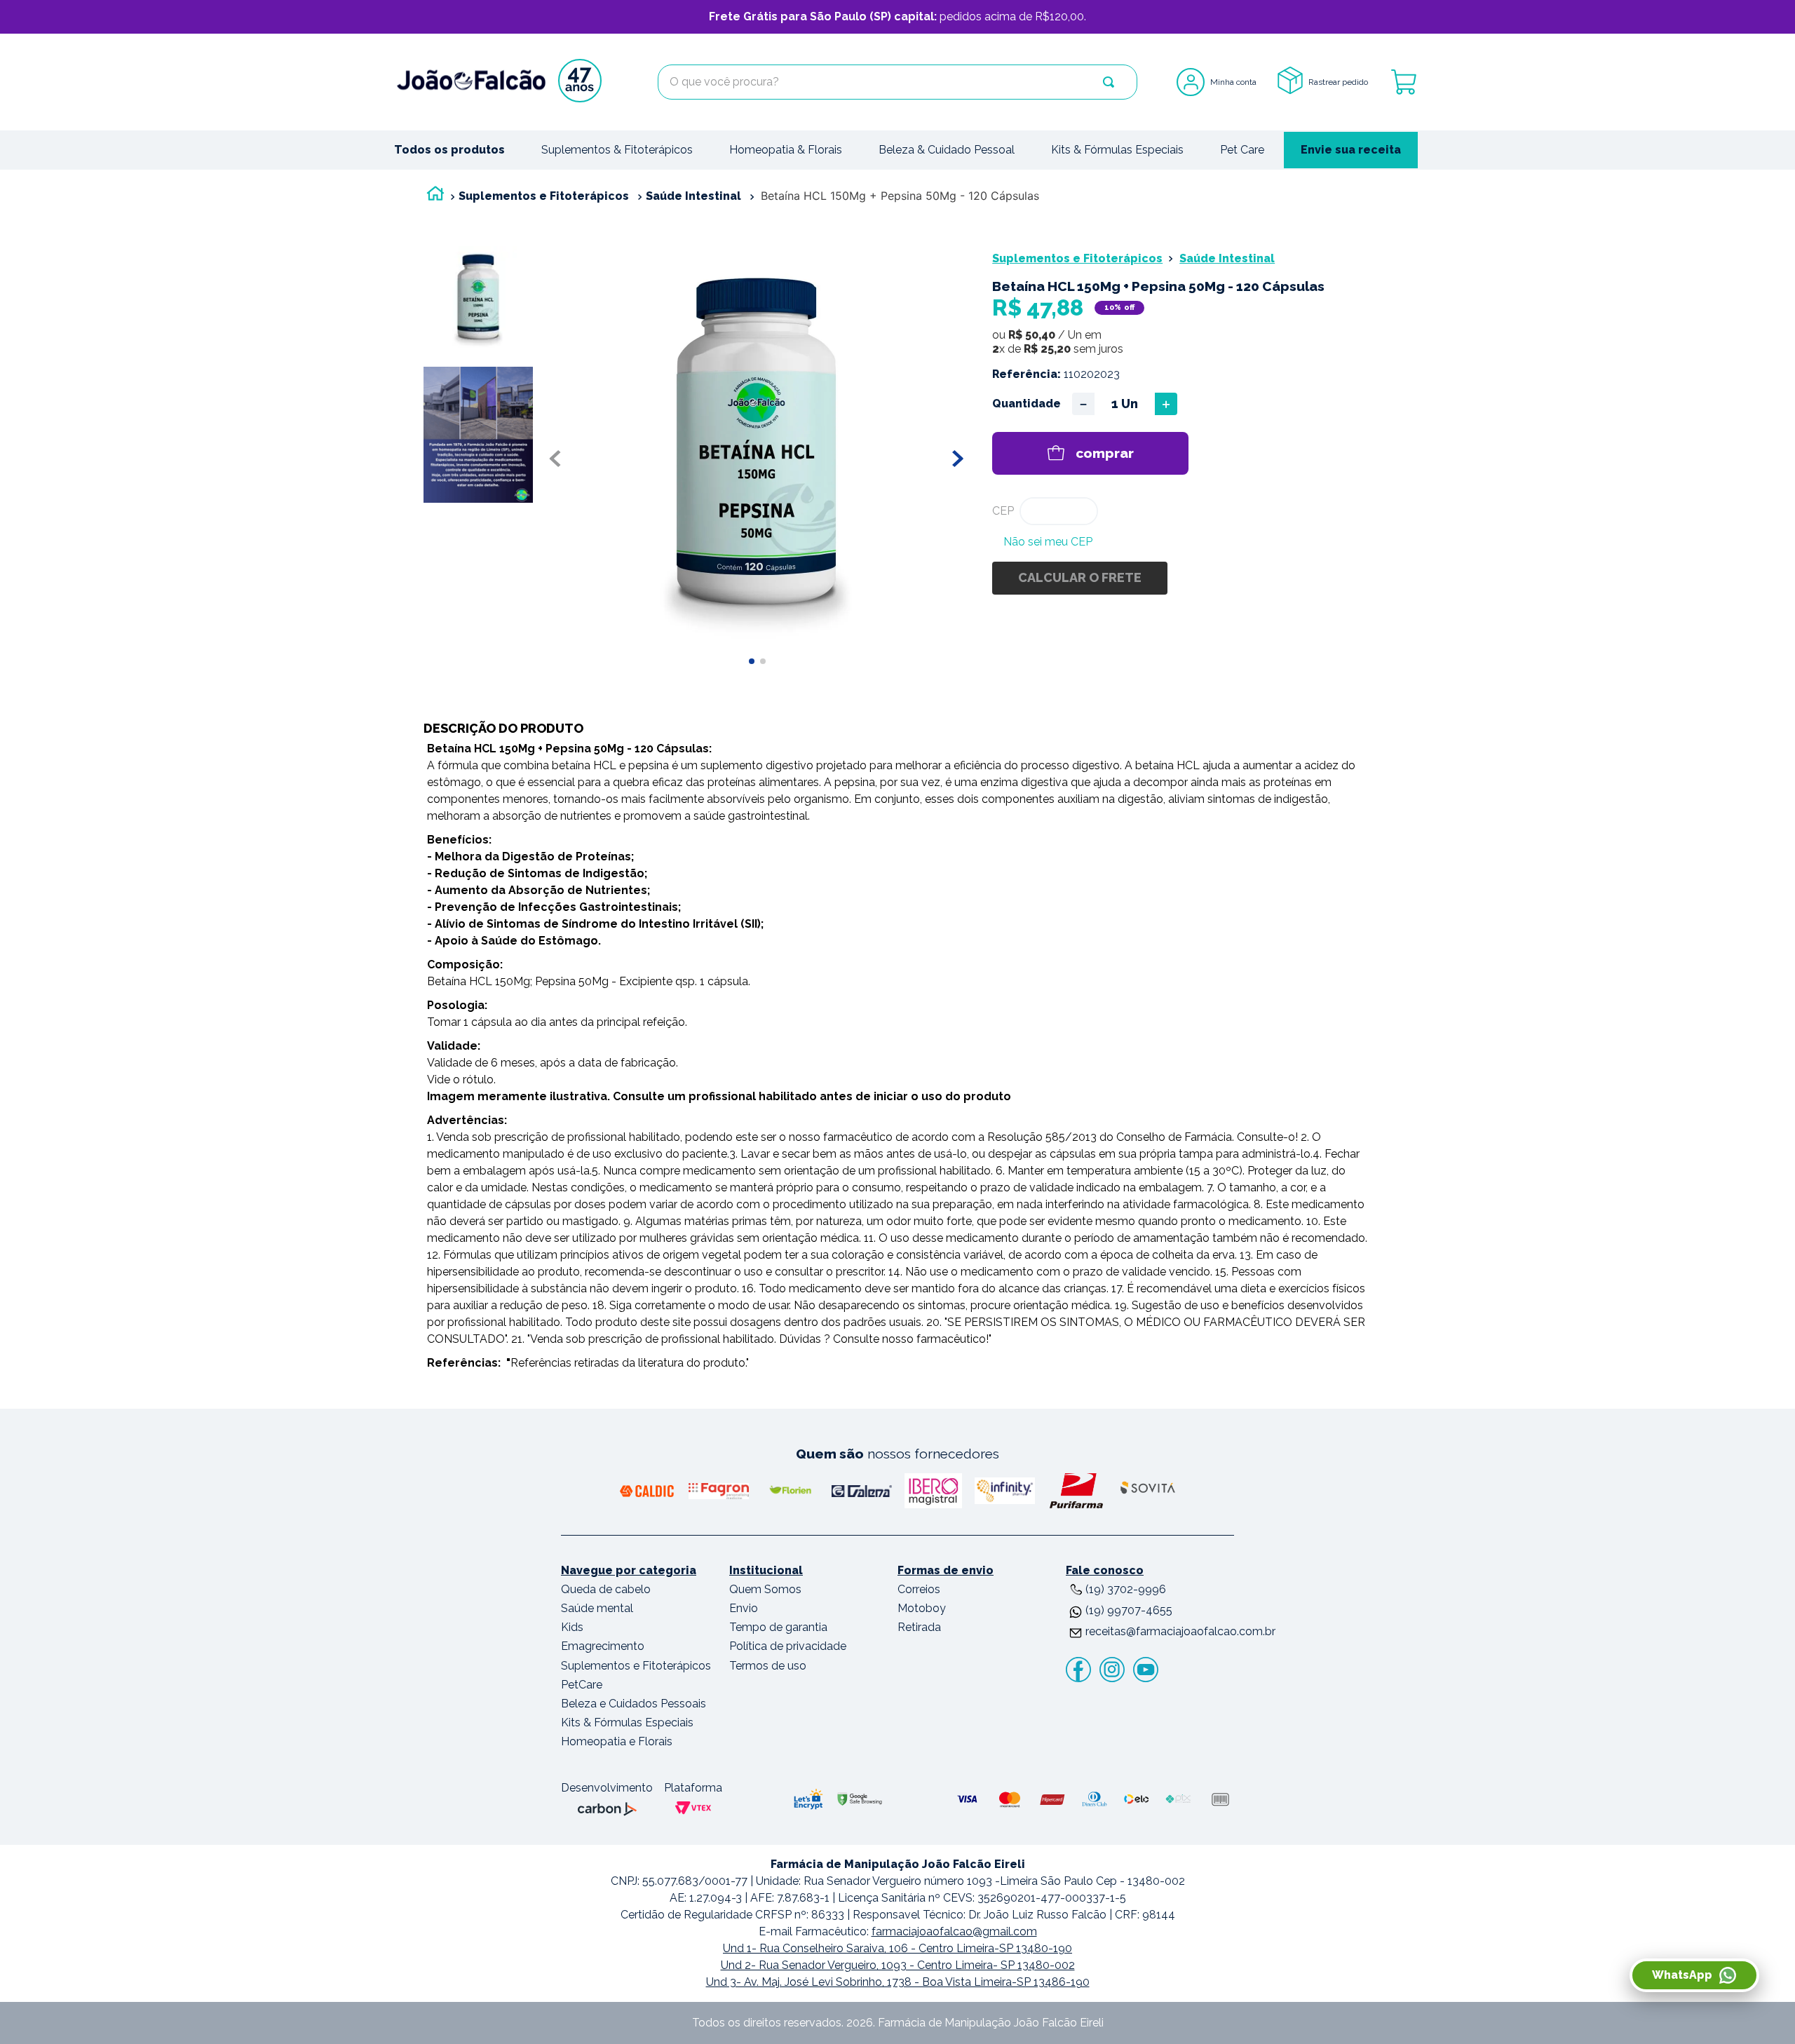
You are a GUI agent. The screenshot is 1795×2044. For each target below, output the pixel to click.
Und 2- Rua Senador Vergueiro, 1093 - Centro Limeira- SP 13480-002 (898, 1965)
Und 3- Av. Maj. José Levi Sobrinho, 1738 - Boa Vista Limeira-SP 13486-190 (898, 1982)
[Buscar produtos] (1109, 82)
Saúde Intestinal (693, 196)
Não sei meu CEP (1048, 542)
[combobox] (897, 82)
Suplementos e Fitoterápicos (544, 196)
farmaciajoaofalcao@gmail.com (954, 1931)
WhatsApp (1682, 1975)
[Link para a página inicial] (435, 197)
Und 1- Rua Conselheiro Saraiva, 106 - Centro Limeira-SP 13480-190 (897, 1948)
